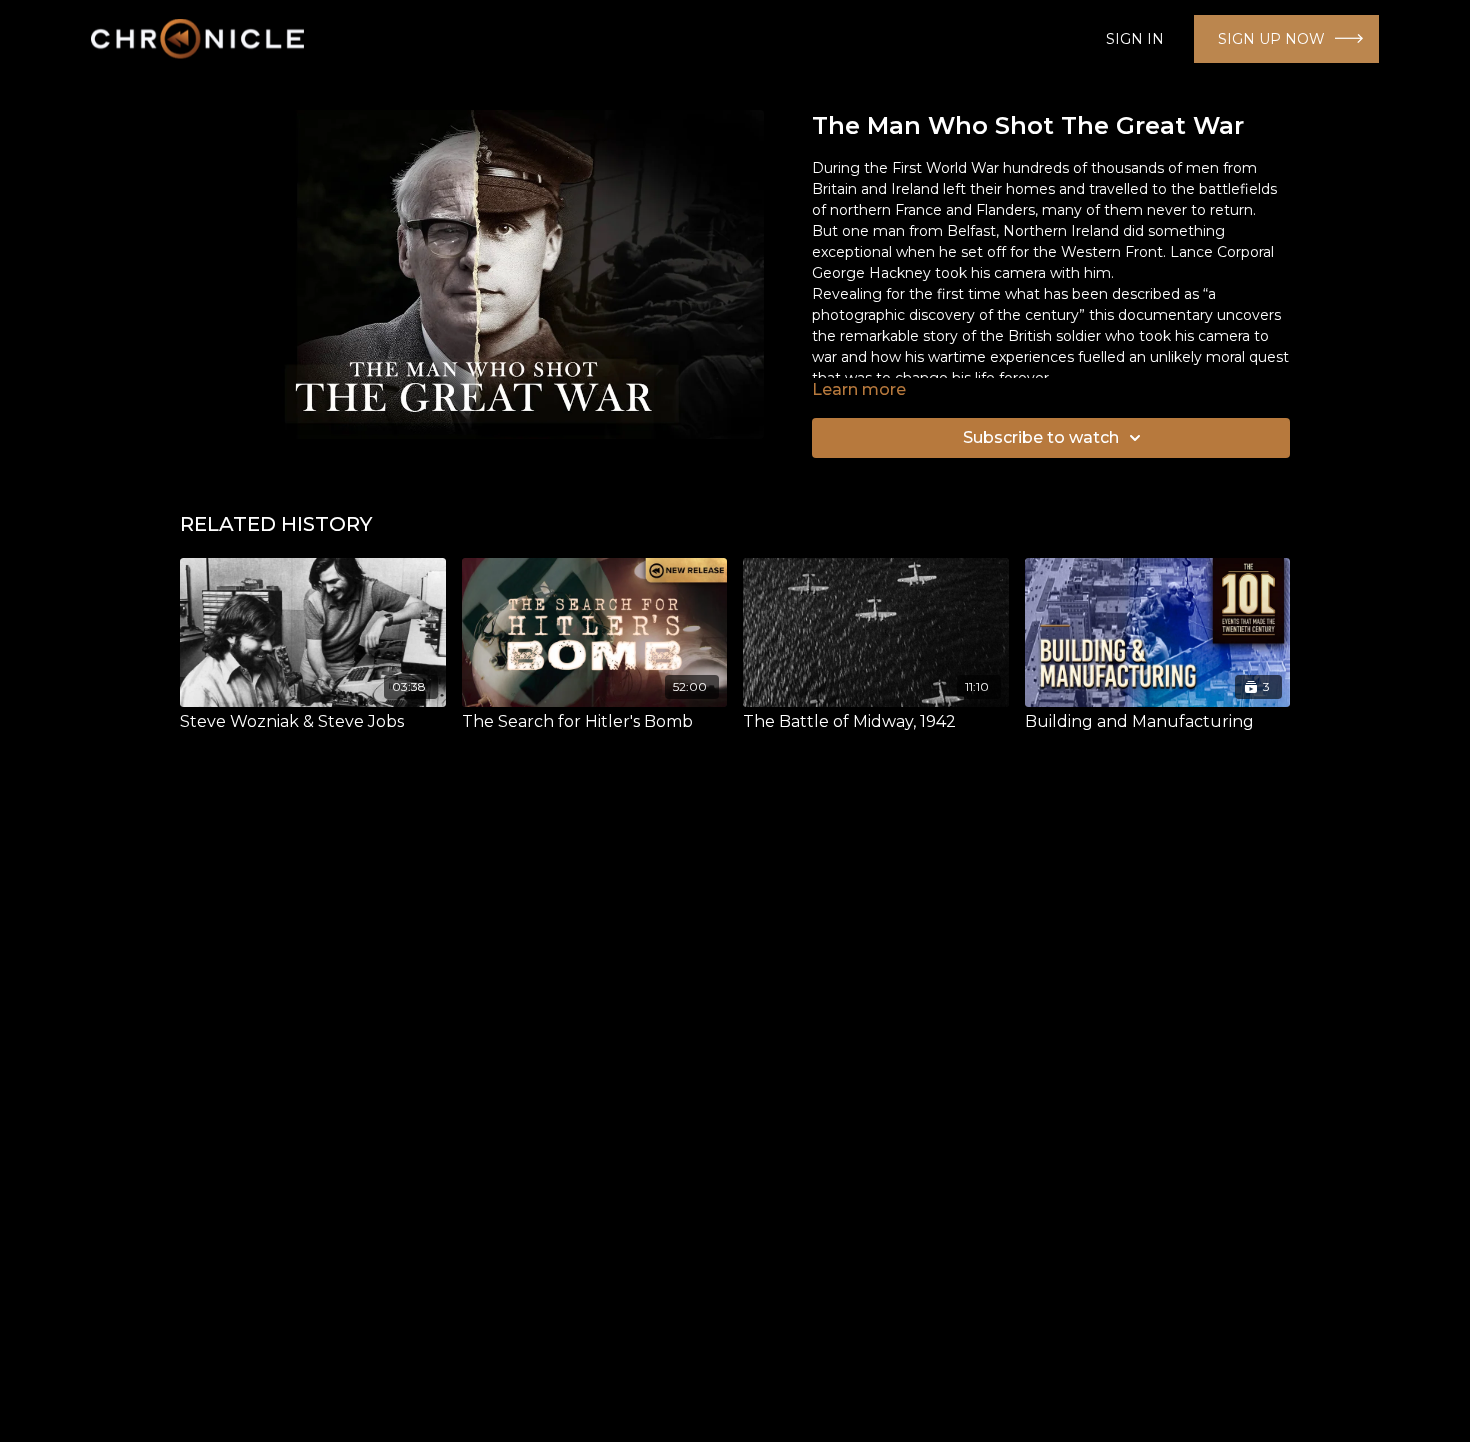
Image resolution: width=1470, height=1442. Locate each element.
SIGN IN (1135, 39)
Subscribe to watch (1041, 437)
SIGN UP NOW (1271, 39)
